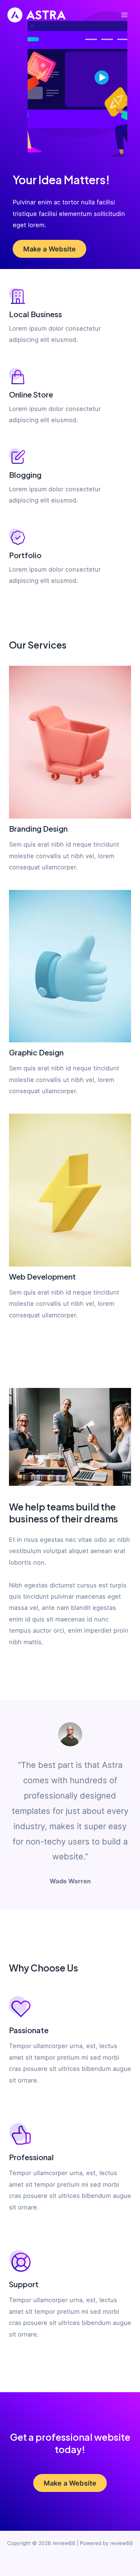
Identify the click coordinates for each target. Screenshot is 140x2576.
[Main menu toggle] (124, 15)
